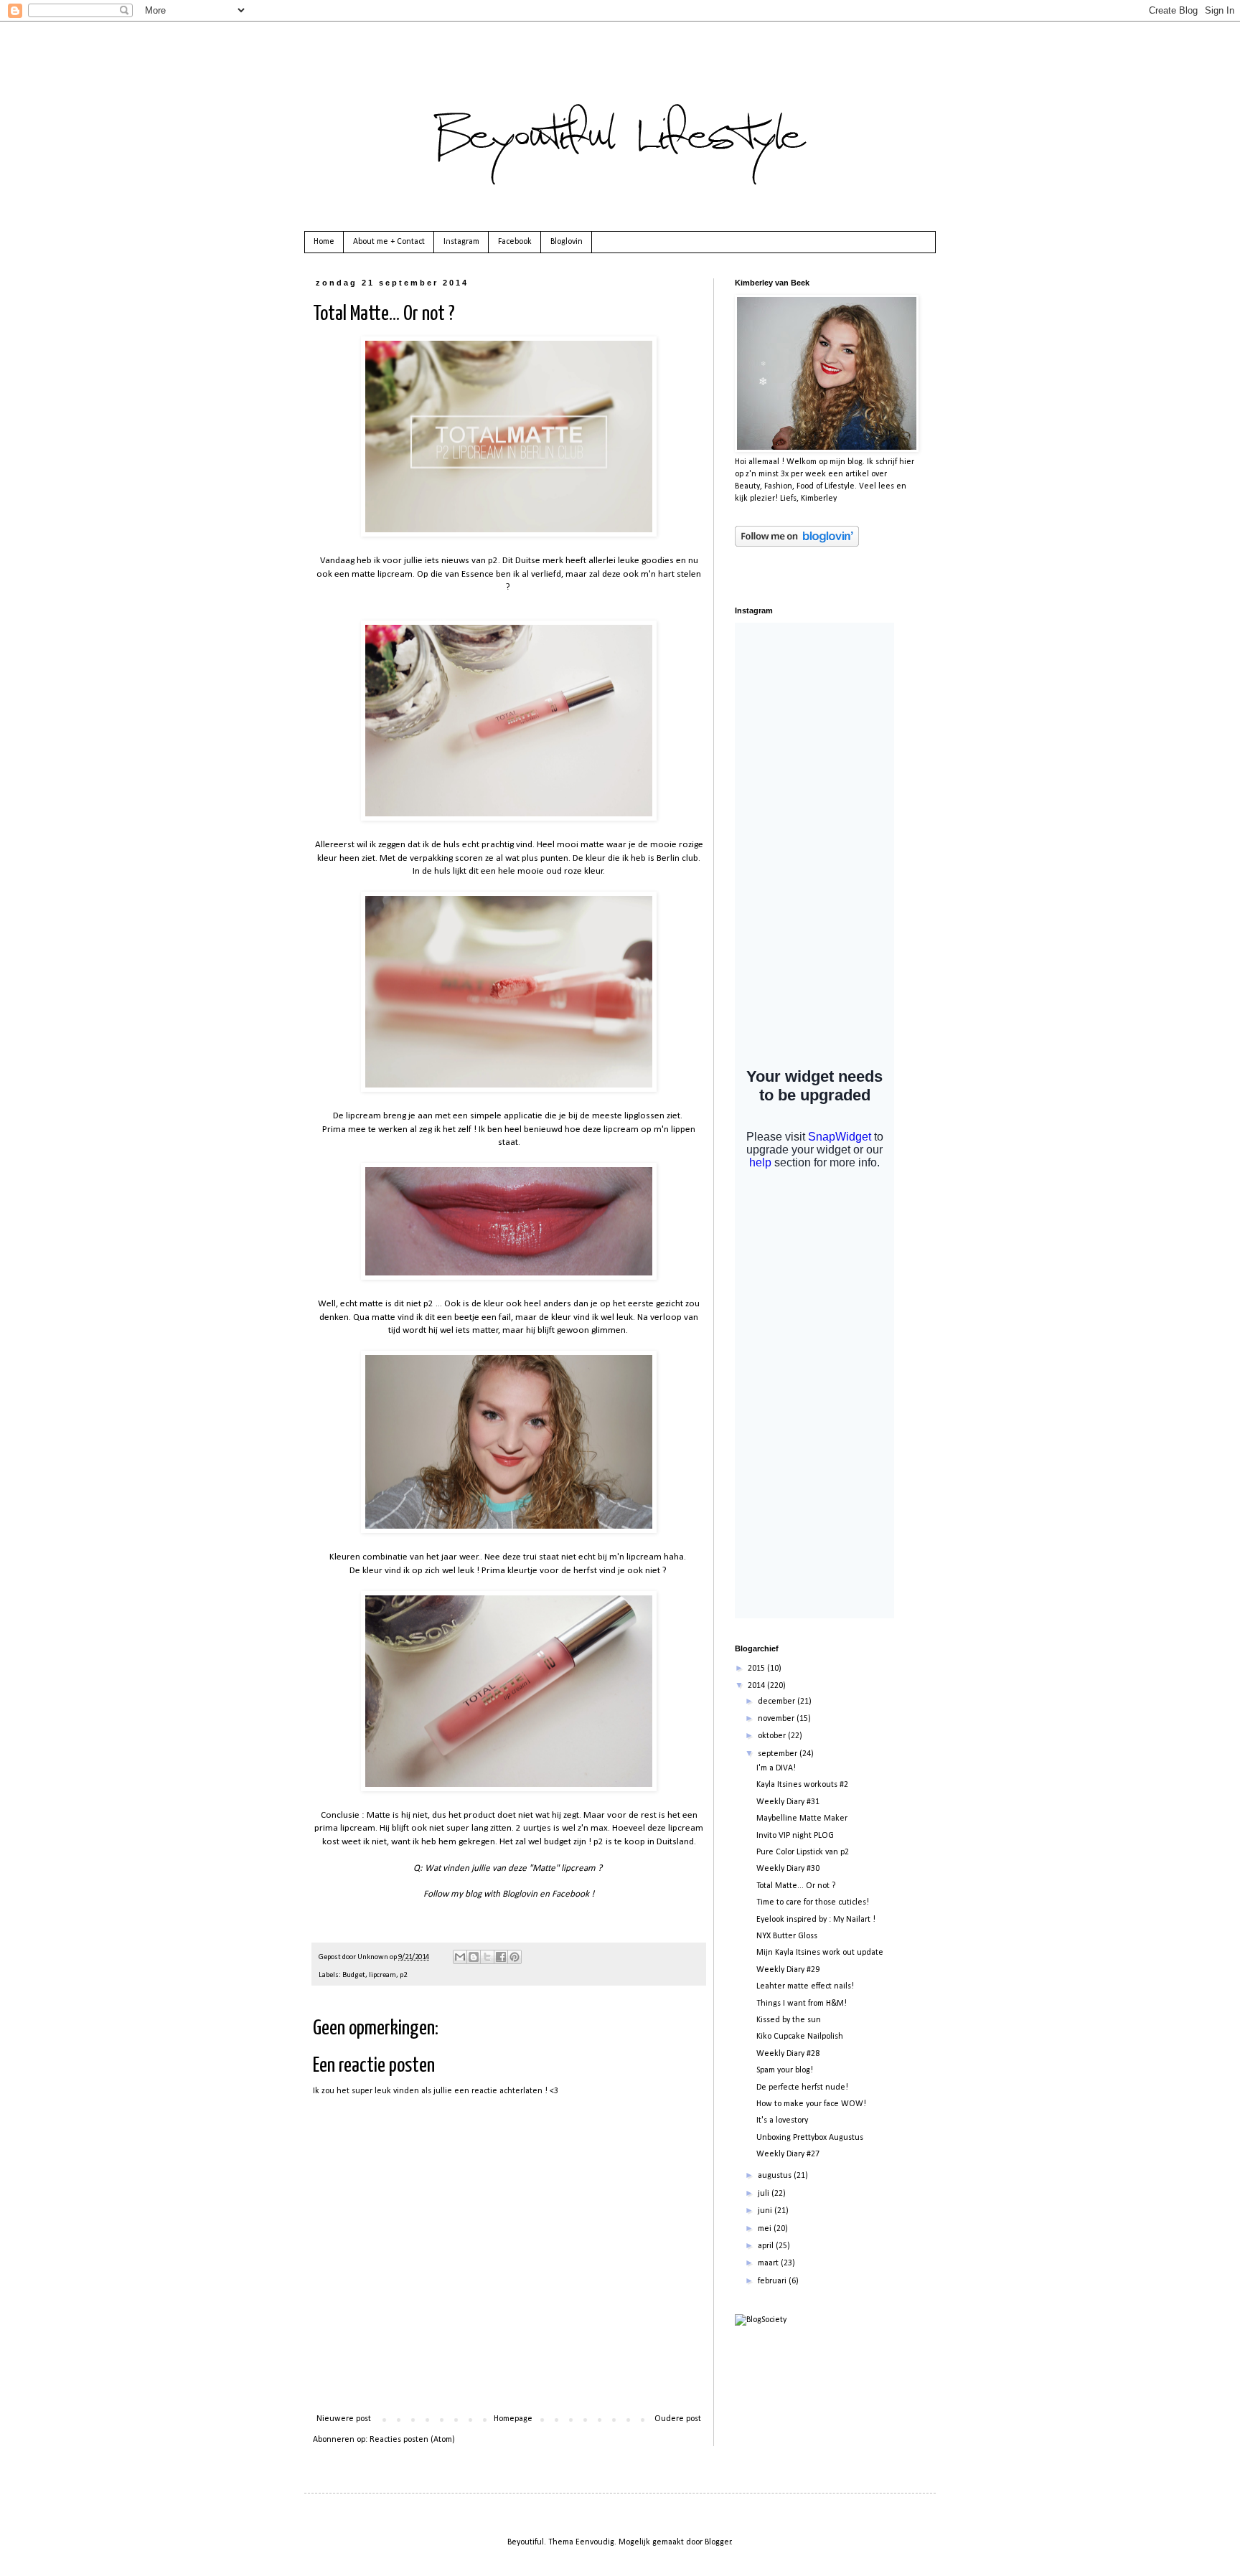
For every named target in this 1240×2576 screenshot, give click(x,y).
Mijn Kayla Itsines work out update (820, 1953)
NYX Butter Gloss (787, 1936)
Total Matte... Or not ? (796, 1886)
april (767, 2246)
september (779, 1754)
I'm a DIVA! (776, 1768)
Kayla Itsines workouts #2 (802, 1785)
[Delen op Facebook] (501, 1957)
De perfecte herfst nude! (802, 2087)
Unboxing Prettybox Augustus (810, 2138)
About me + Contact (389, 242)
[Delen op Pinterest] (515, 1957)
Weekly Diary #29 (788, 1970)
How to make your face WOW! (811, 2104)
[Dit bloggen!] (474, 1957)
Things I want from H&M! (802, 2004)
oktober (773, 1736)
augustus (776, 2176)
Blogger (718, 2542)
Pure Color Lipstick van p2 (803, 1852)
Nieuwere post (344, 2419)
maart (769, 2263)
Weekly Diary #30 (788, 1869)
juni (766, 2211)
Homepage (513, 2419)
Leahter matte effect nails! (805, 1986)
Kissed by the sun (789, 2020)
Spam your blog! (785, 2070)
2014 (757, 1686)
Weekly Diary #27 (788, 2154)
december (778, 1702)
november (777, 1719)
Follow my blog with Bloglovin (480, 1894)
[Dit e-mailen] (460, 1957)
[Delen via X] (487, 1957)
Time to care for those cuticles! (813, 1902)
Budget (354, 1975)
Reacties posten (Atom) (412, 2440)
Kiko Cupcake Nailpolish (800, 2037)
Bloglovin (567, 242)
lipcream (382, 1975)
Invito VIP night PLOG (795, 1836)
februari (773, 2281)
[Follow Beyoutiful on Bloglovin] (797, 544)
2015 (757, 1669)
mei (766, 2229)
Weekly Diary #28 (788, 2054)
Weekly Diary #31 (788, 1802)
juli (765, 2194)
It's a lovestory (782, 2120)
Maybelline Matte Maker (802, 1818)
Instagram (461, 242)
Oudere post (678, 2419)
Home (324, 242)
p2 (403, 1975)
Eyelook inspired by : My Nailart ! (816, 1920)
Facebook (515, 242)
